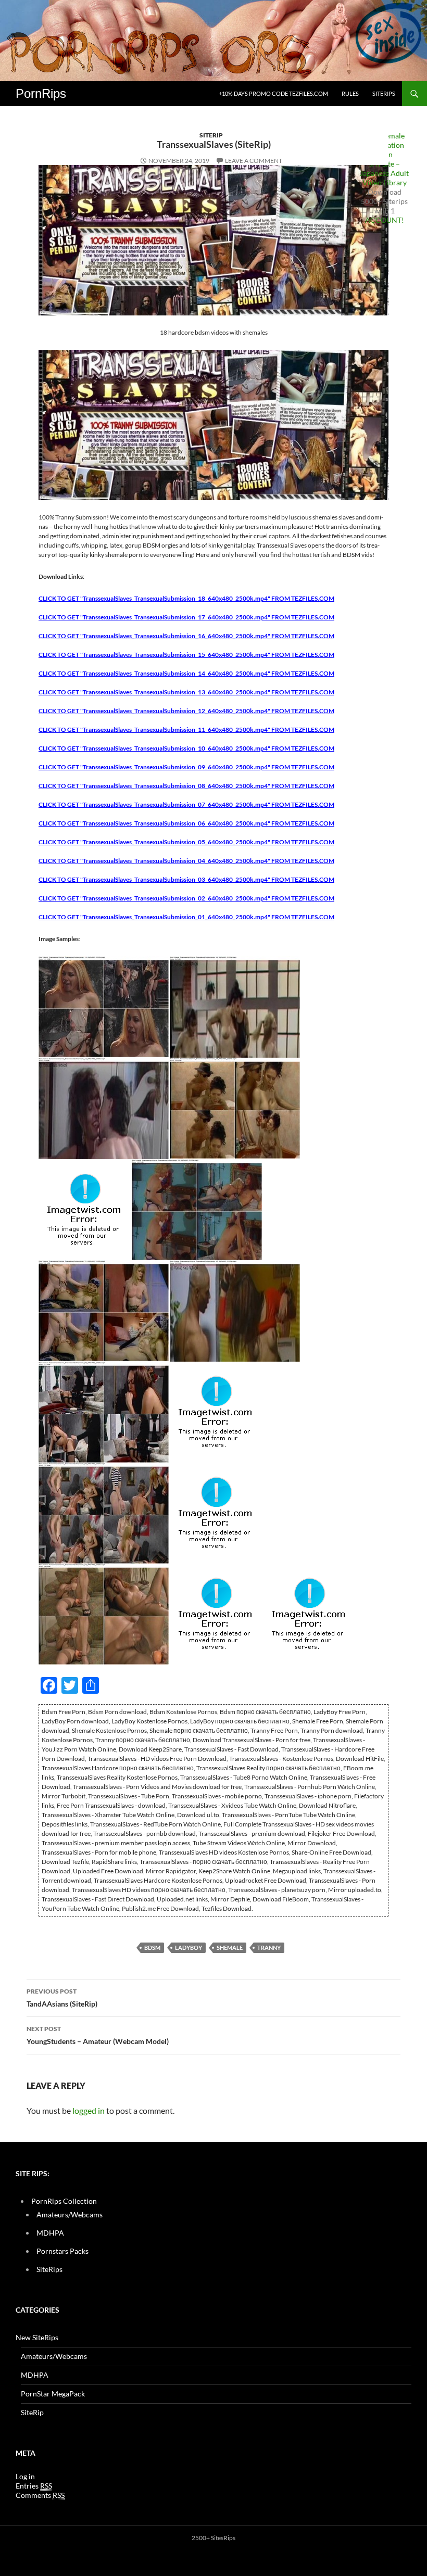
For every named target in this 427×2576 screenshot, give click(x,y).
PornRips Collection (64, 2201)
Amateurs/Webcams (70, 2215)
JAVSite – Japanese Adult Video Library (384, 173)
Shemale (230, 1947)
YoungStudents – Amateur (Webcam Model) (98, 2035)
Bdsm (152, 1947)
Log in (25, 2476)
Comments (40, 2495)
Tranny (269, 1947)
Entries (34, 2486)
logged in (89, 2110)
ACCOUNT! (385, 220)
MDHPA (50, 2233)
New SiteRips (37, 2337)
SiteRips (384, 93)
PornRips (41, 93)
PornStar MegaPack (53, 2394)
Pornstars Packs (62, 2251)
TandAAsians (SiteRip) (62, 1998)
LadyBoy (189, 1947)
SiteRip (211, 135)
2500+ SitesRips (213, 2538)
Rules (350, 93)
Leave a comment (254, 161)
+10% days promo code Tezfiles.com (273, 93)
